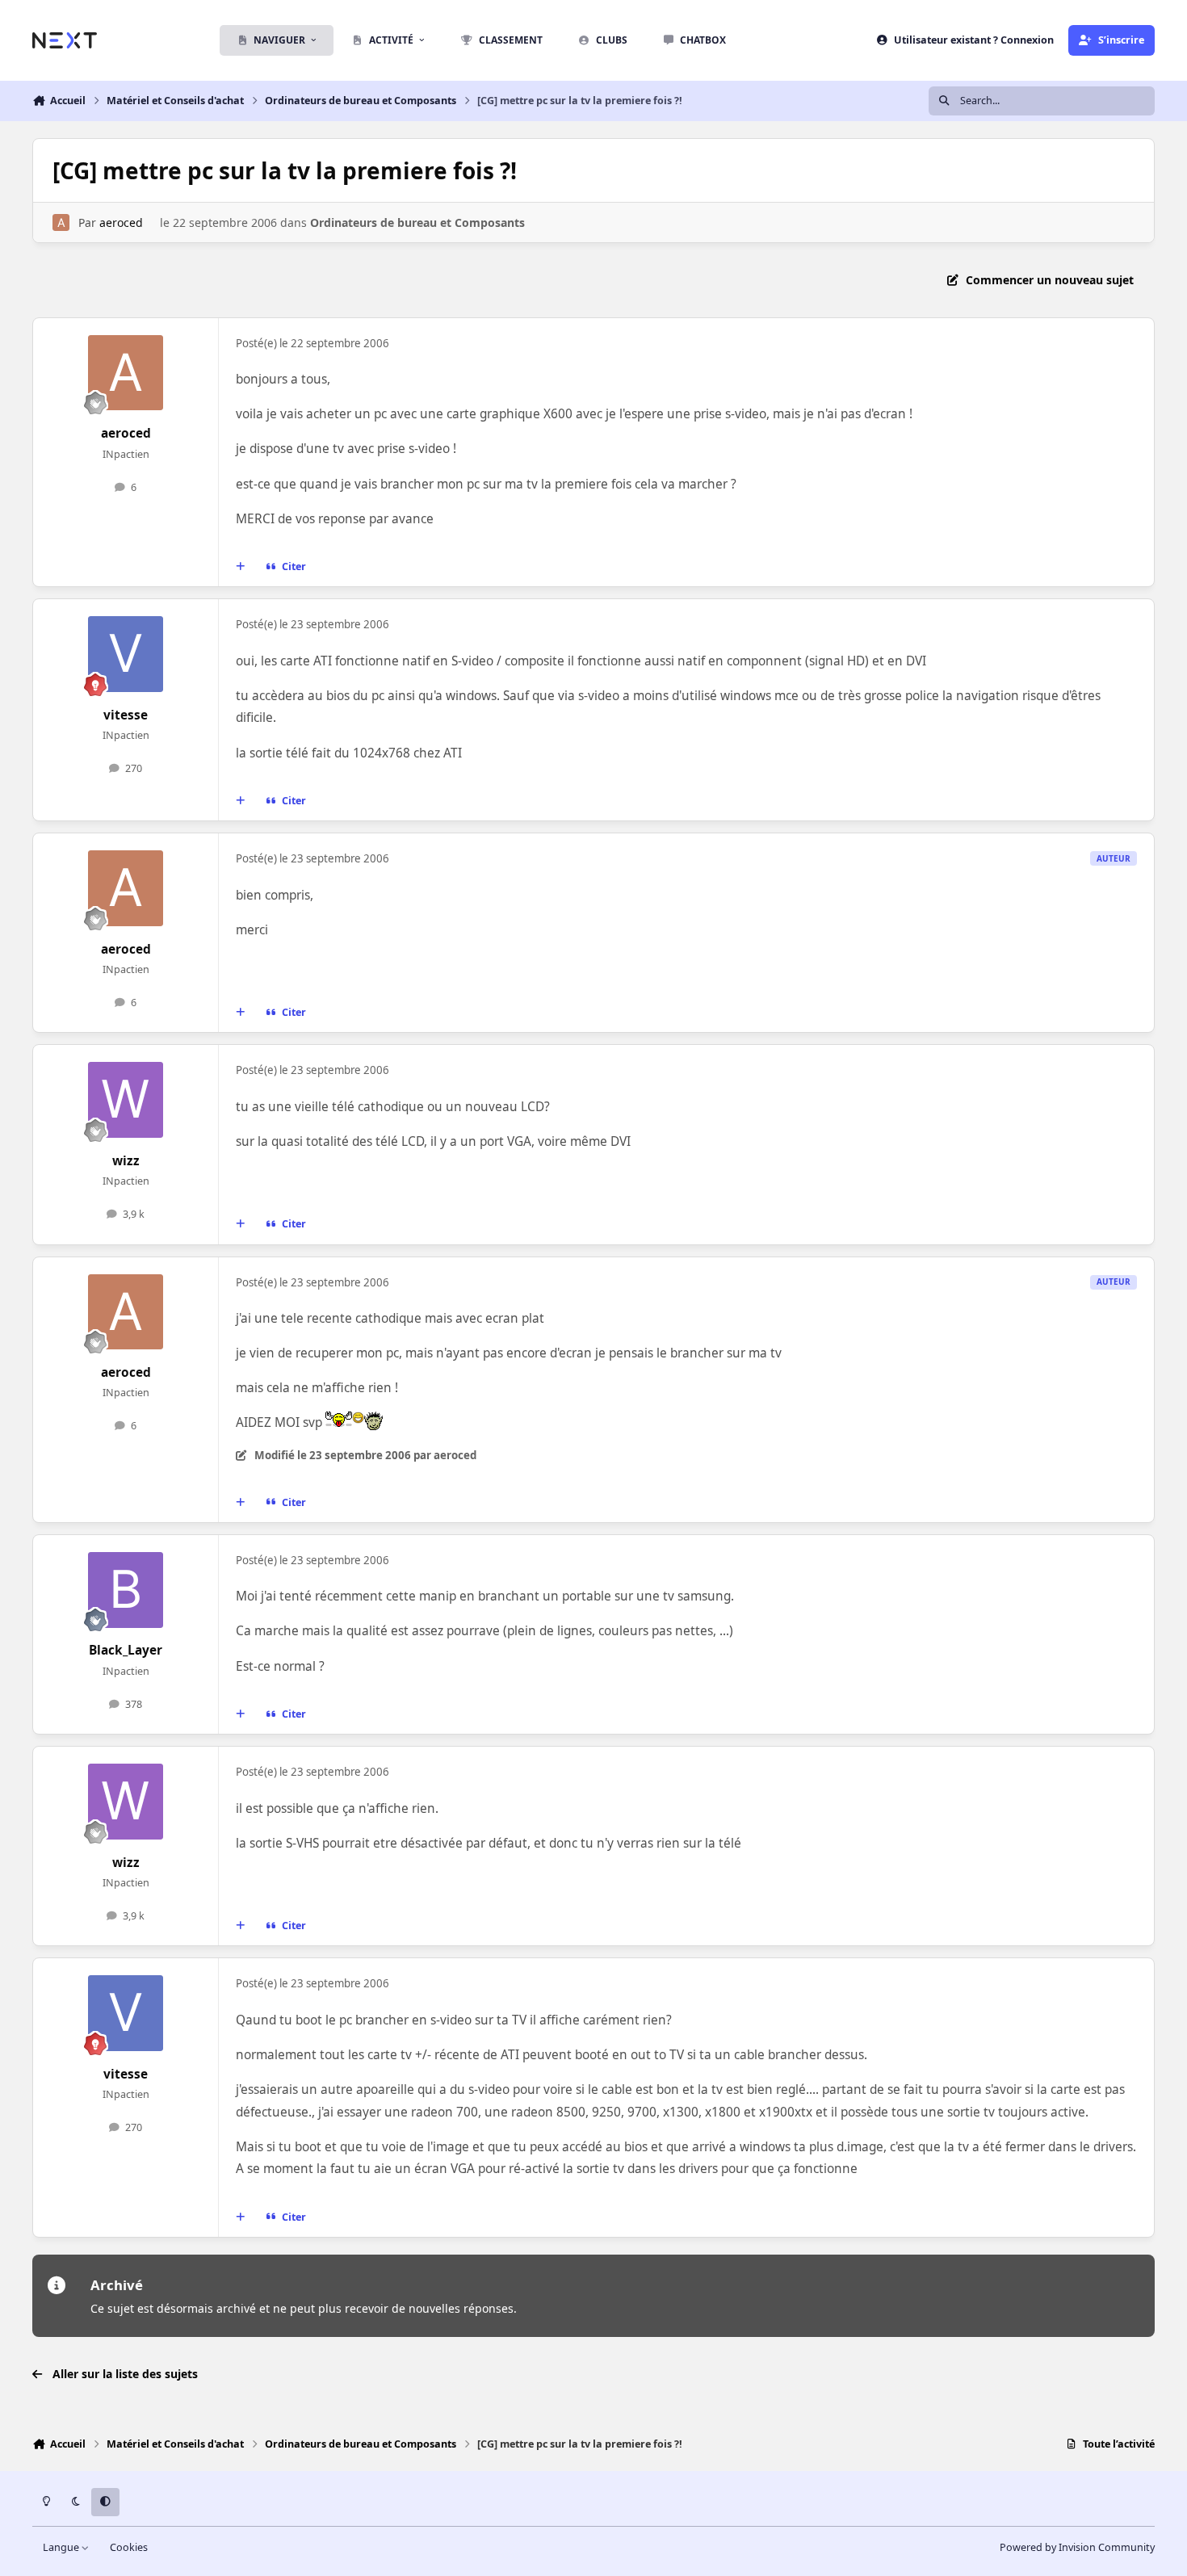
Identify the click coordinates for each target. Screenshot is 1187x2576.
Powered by (1077, 2547)
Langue (62, 2547)
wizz (126, 1161)
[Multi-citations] (241, 567)
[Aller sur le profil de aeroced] (61, 222)
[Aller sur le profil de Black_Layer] (126, 1590)
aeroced (121, 222)
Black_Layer (126, 1650)
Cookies (129, 2547)
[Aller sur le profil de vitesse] (126, 654)
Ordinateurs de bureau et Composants (417, 222)
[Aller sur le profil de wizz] (126, 1100)
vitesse (126, 715)
